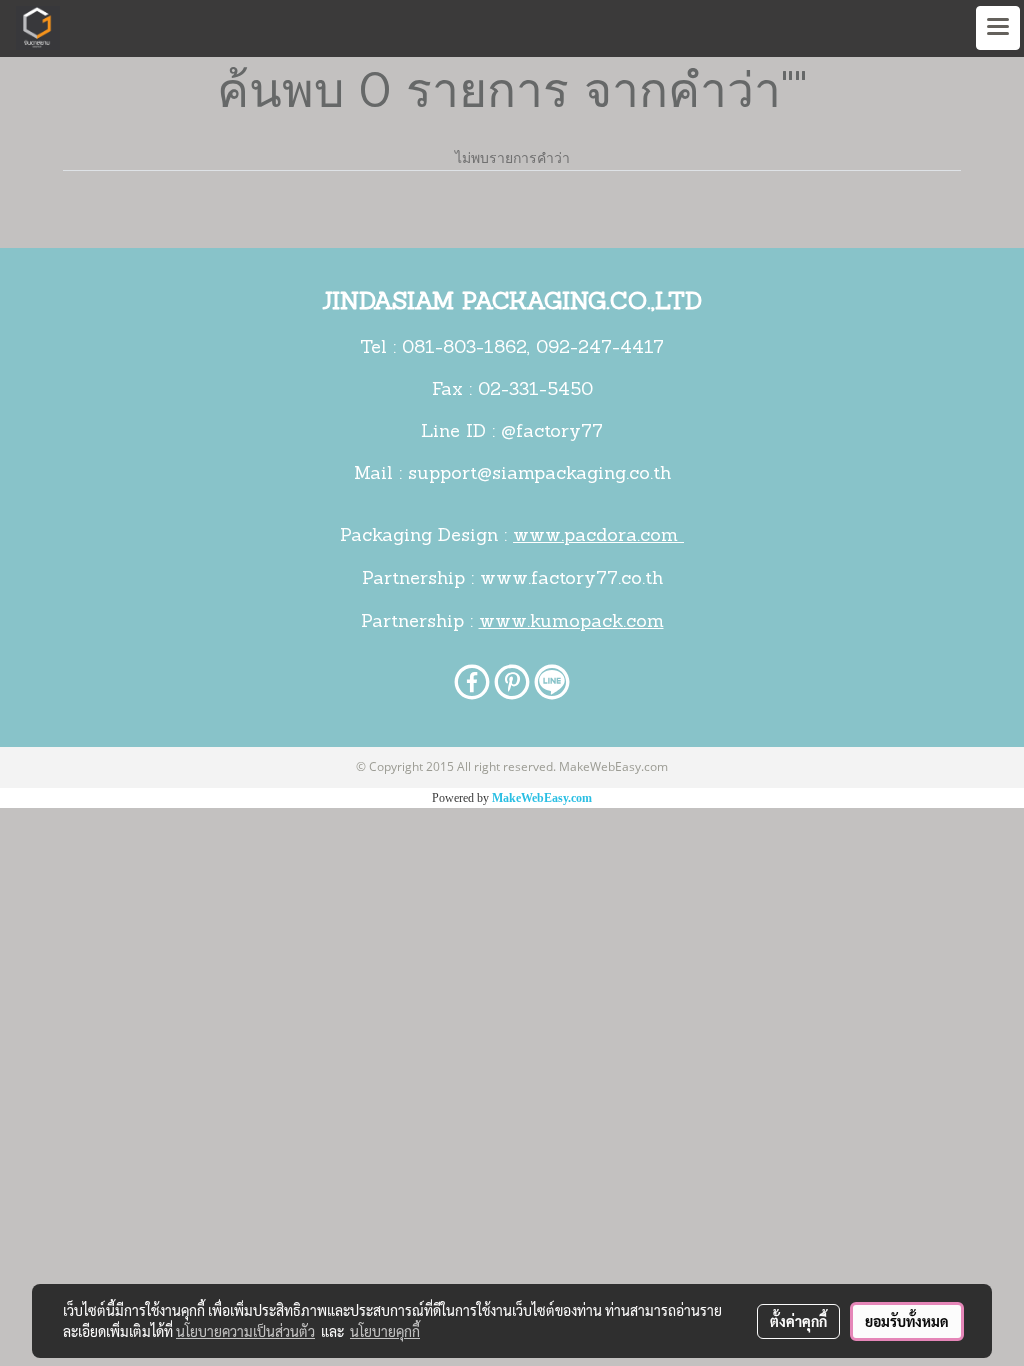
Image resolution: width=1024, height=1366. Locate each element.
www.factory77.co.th (571, 580)
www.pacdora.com (598, 537)
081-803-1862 (464, 349)
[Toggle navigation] (998, 28)
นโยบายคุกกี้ (385, 1331)
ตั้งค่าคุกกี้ (798, 1321)
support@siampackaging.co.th (539, 475)
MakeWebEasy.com (542, 798)
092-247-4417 (600, 349)
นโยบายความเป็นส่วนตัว (245, 1331)
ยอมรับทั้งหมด (907, 1321)
